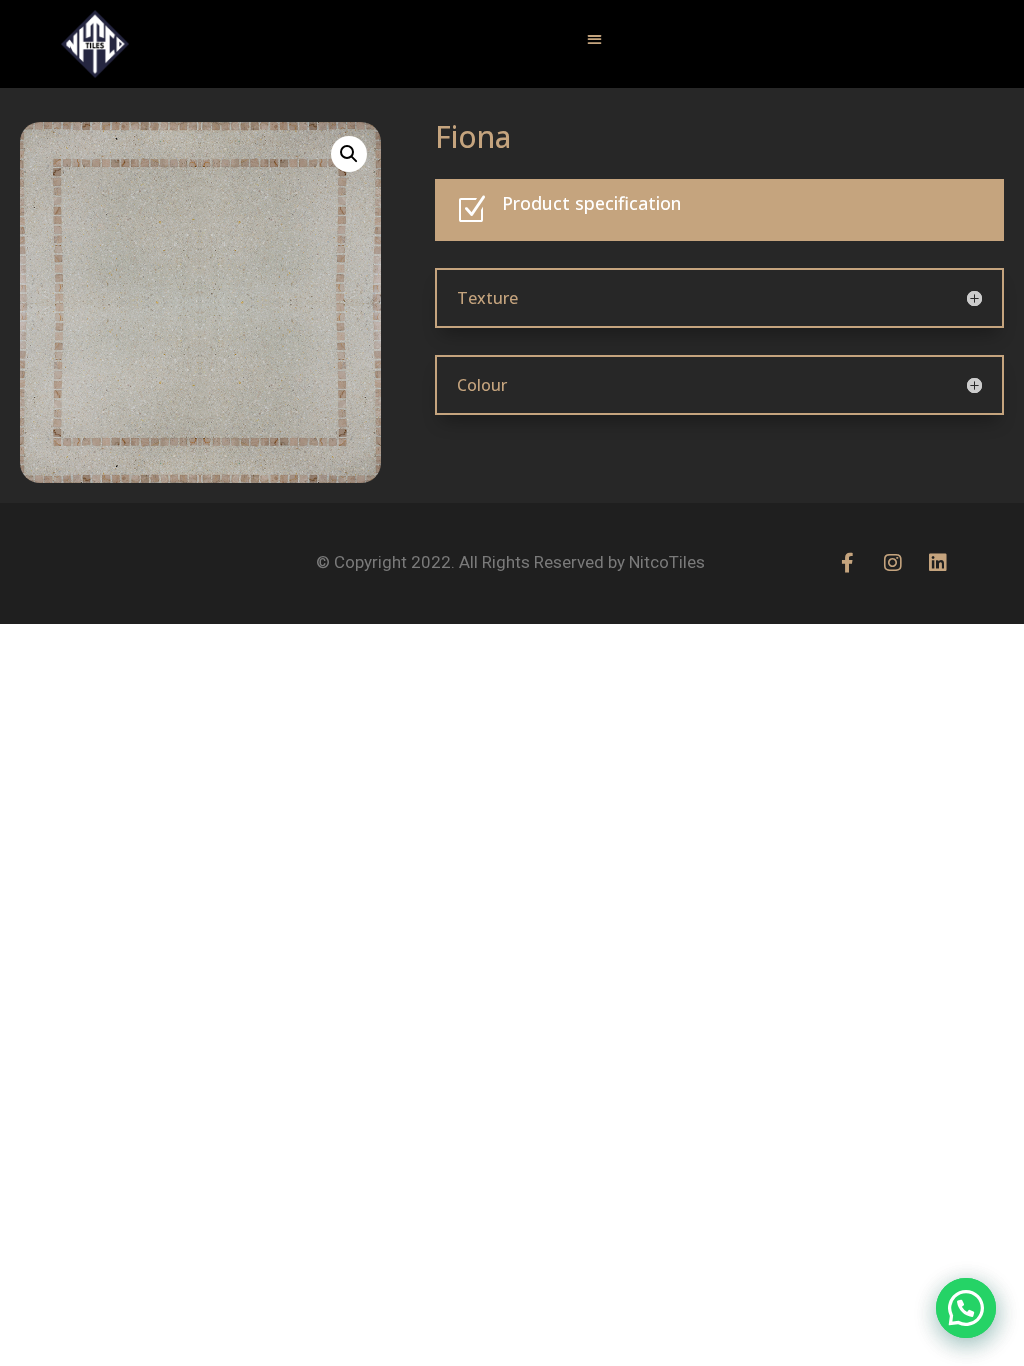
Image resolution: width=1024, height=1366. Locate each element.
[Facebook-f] (848, 563)
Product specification (591, 203)
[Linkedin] (938, 563)
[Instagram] (893, 563)
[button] (594, 39)
